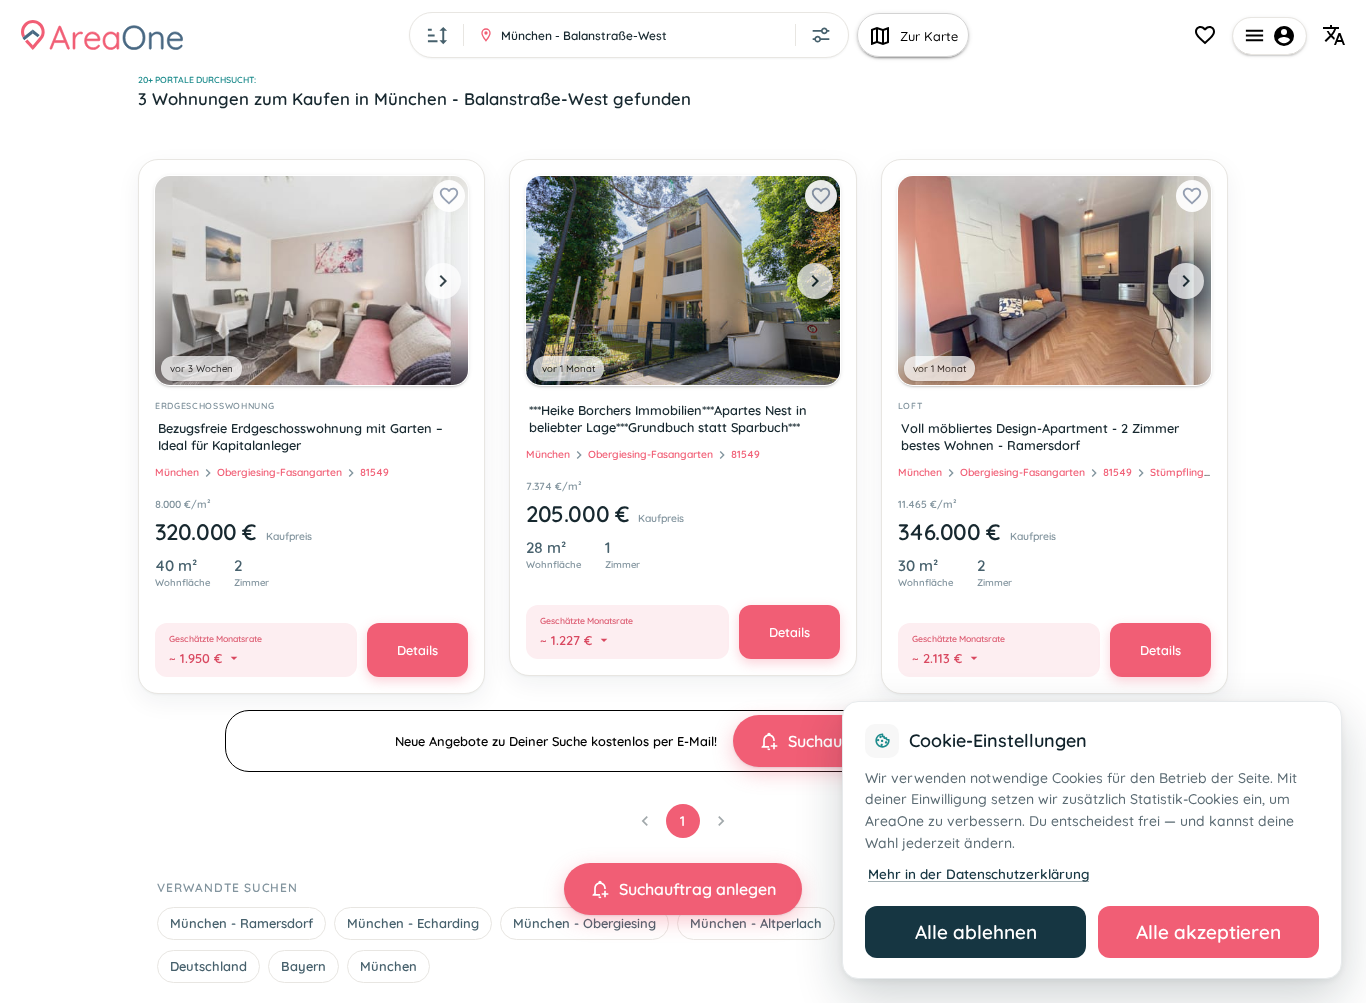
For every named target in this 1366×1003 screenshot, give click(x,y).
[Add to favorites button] (449, 196)
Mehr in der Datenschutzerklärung (978, 873)
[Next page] (721, 821)
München (388, 966)
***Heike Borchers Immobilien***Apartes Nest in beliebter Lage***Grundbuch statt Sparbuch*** (668, 418)
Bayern (303, 966)
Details (417, 650)
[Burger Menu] (1269, 36)
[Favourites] (1205, 35)
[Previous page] (645, 821)
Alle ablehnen (976, 932)
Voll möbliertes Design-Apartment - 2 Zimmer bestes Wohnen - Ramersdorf (1040, 436)
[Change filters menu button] (821, 35)
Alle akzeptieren (1208, 932)
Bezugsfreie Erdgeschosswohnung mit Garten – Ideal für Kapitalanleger (300, 436)
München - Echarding (413, 923)
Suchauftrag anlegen (697, 889)
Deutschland (208, 966)
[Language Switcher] (1334, 35)
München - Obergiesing (584, 923)
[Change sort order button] (437, 35)
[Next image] (443, 281)
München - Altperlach (756, 923)
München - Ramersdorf (241, 923)
